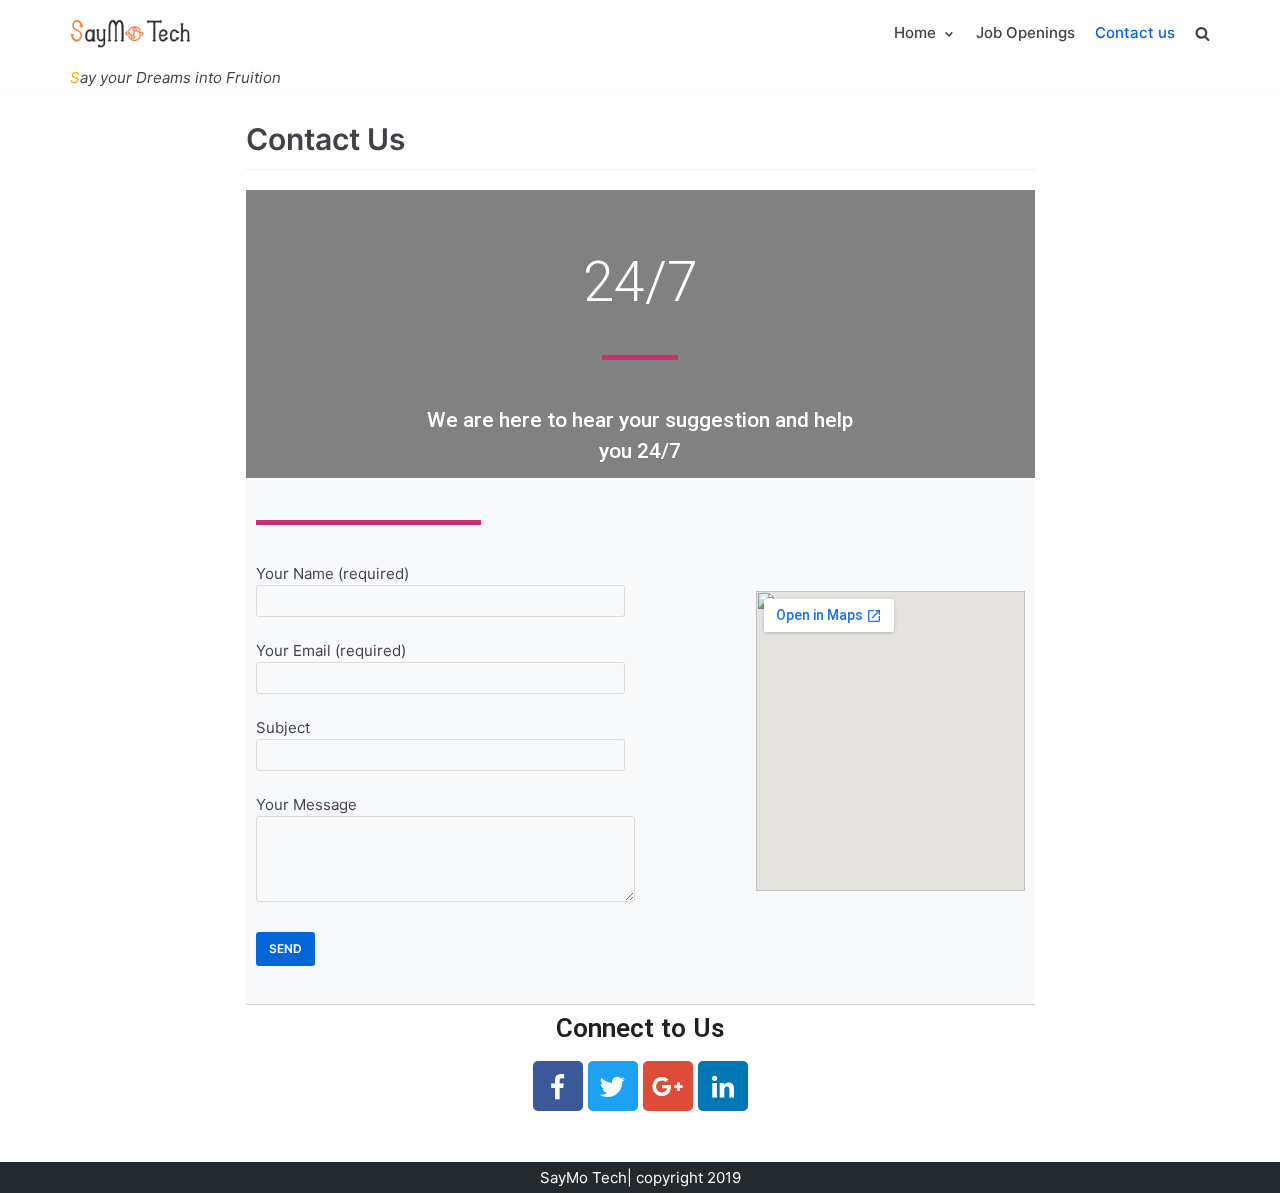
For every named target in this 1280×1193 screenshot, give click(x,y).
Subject (283, 730)
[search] (1202, 33)
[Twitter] (613, 1086)
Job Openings (1025, 33)
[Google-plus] (668, 1086)
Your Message (306, 807)
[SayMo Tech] (130, 33)
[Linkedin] (723, 1086)
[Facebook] (558, 1086)
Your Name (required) (332, 576)
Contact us (1135, 33)
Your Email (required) (331, 653)
